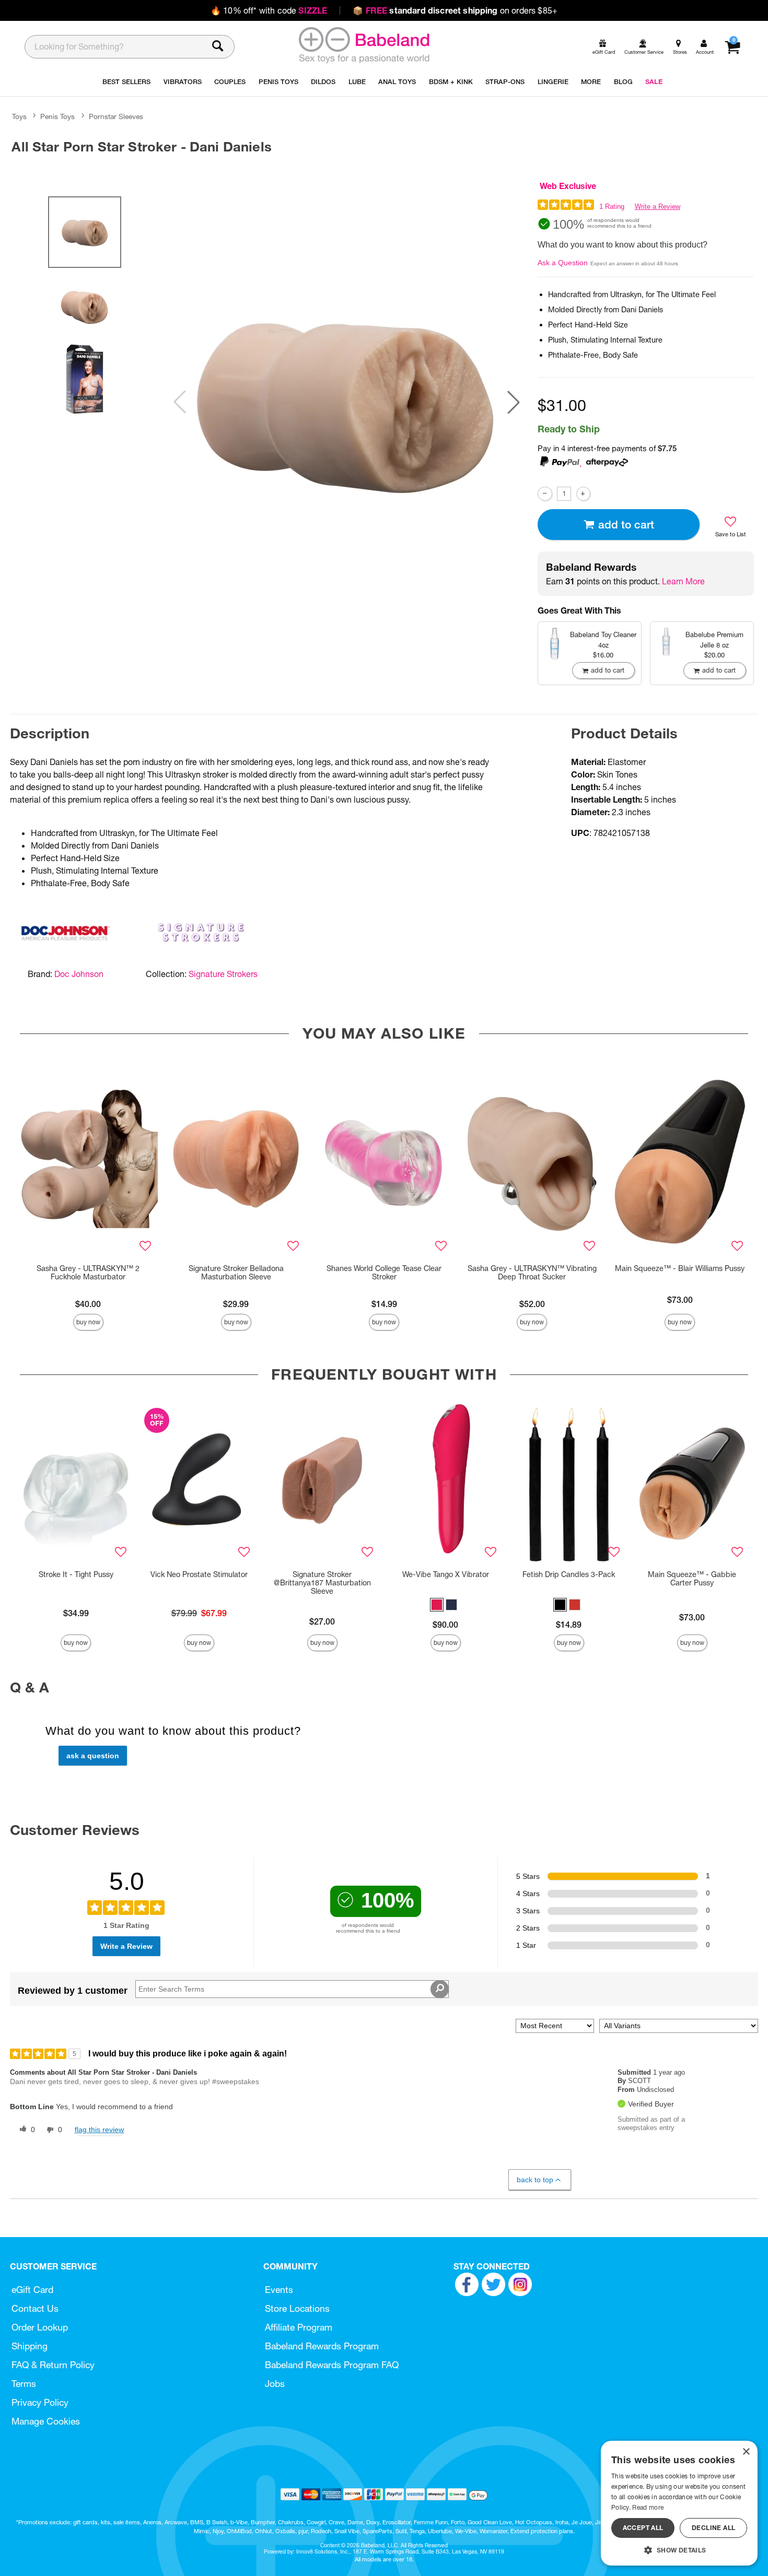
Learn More (683, 581)
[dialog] (679, 2503)
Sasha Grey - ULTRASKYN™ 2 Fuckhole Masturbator (88, 1273)
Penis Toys (57, 116)
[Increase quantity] (583, 494)
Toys (19, 116)
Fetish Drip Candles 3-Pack (569, 1574)
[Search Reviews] (440, 1989)
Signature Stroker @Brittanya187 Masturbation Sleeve (322, 1583)
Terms (24, 2384)
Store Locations (297, 2308)
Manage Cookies (46, 2421)
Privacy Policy (40, 2402)
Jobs (275, 2384)
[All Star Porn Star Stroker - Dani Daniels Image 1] (346, 402)
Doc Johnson (79, 974)
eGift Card (32, 2290)
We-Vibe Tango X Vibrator (446, 1574)
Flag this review (99, 2130)
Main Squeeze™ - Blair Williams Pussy (680, 1268)
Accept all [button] (643, 2528)
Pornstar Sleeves (116, 116)
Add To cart (626, 525)
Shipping (30, 2346)
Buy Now (88, 1322)
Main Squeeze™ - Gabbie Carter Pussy (692, 1579)
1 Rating (612, 207)
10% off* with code (269, 10)
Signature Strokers (223, 974)
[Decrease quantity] (545, 494)
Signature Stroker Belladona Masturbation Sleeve (236, 1273)
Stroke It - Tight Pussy (76, 1574)
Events (279, 2290)
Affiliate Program (299, 2327)
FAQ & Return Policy (53, 2365)
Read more (648, 2507)
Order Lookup (40, 2327)
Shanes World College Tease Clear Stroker (384, 1273)
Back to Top (535, 2180)
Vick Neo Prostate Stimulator (199, 1574)
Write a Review (658, 207)
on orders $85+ (455, 10)
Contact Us (35, 2308)
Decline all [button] (713, 2528)
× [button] (746, 2452)
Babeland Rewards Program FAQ (332, 2365)
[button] (514, 402)
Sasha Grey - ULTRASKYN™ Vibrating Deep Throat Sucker (532, 1273)
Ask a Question (563, 263)
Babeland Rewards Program (322, 2346)
